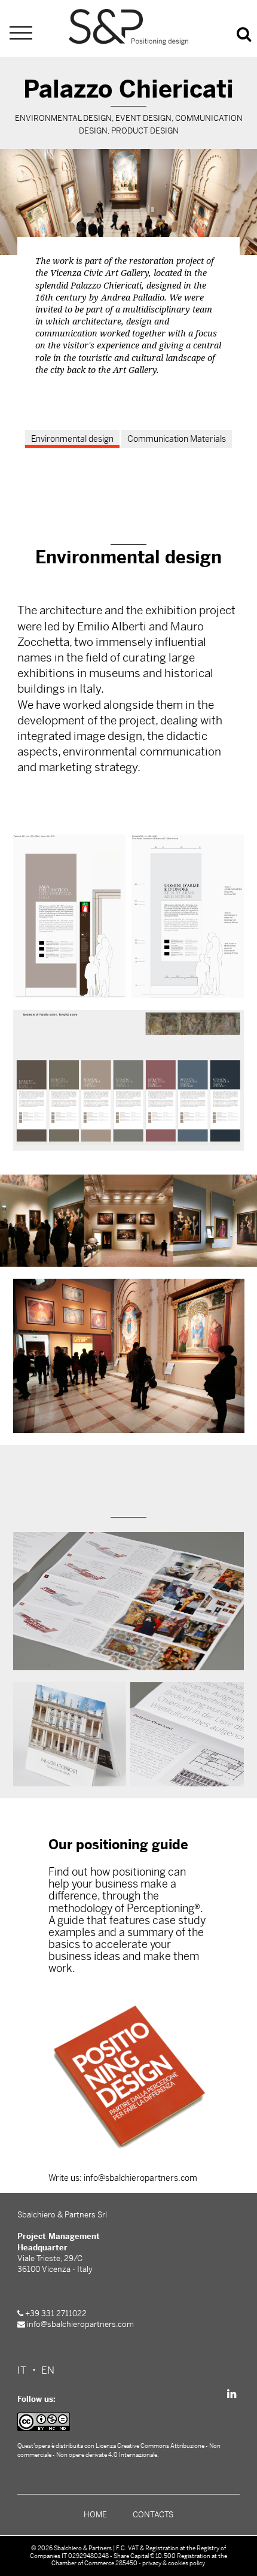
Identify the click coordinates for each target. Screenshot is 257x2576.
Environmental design (72, 439)
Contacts (153, 2515)
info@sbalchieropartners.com (80, 2324)
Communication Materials (177, 439)
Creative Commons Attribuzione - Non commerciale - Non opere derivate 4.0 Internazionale (119, 2450)
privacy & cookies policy (174, 2563)
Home (95, 2515)
